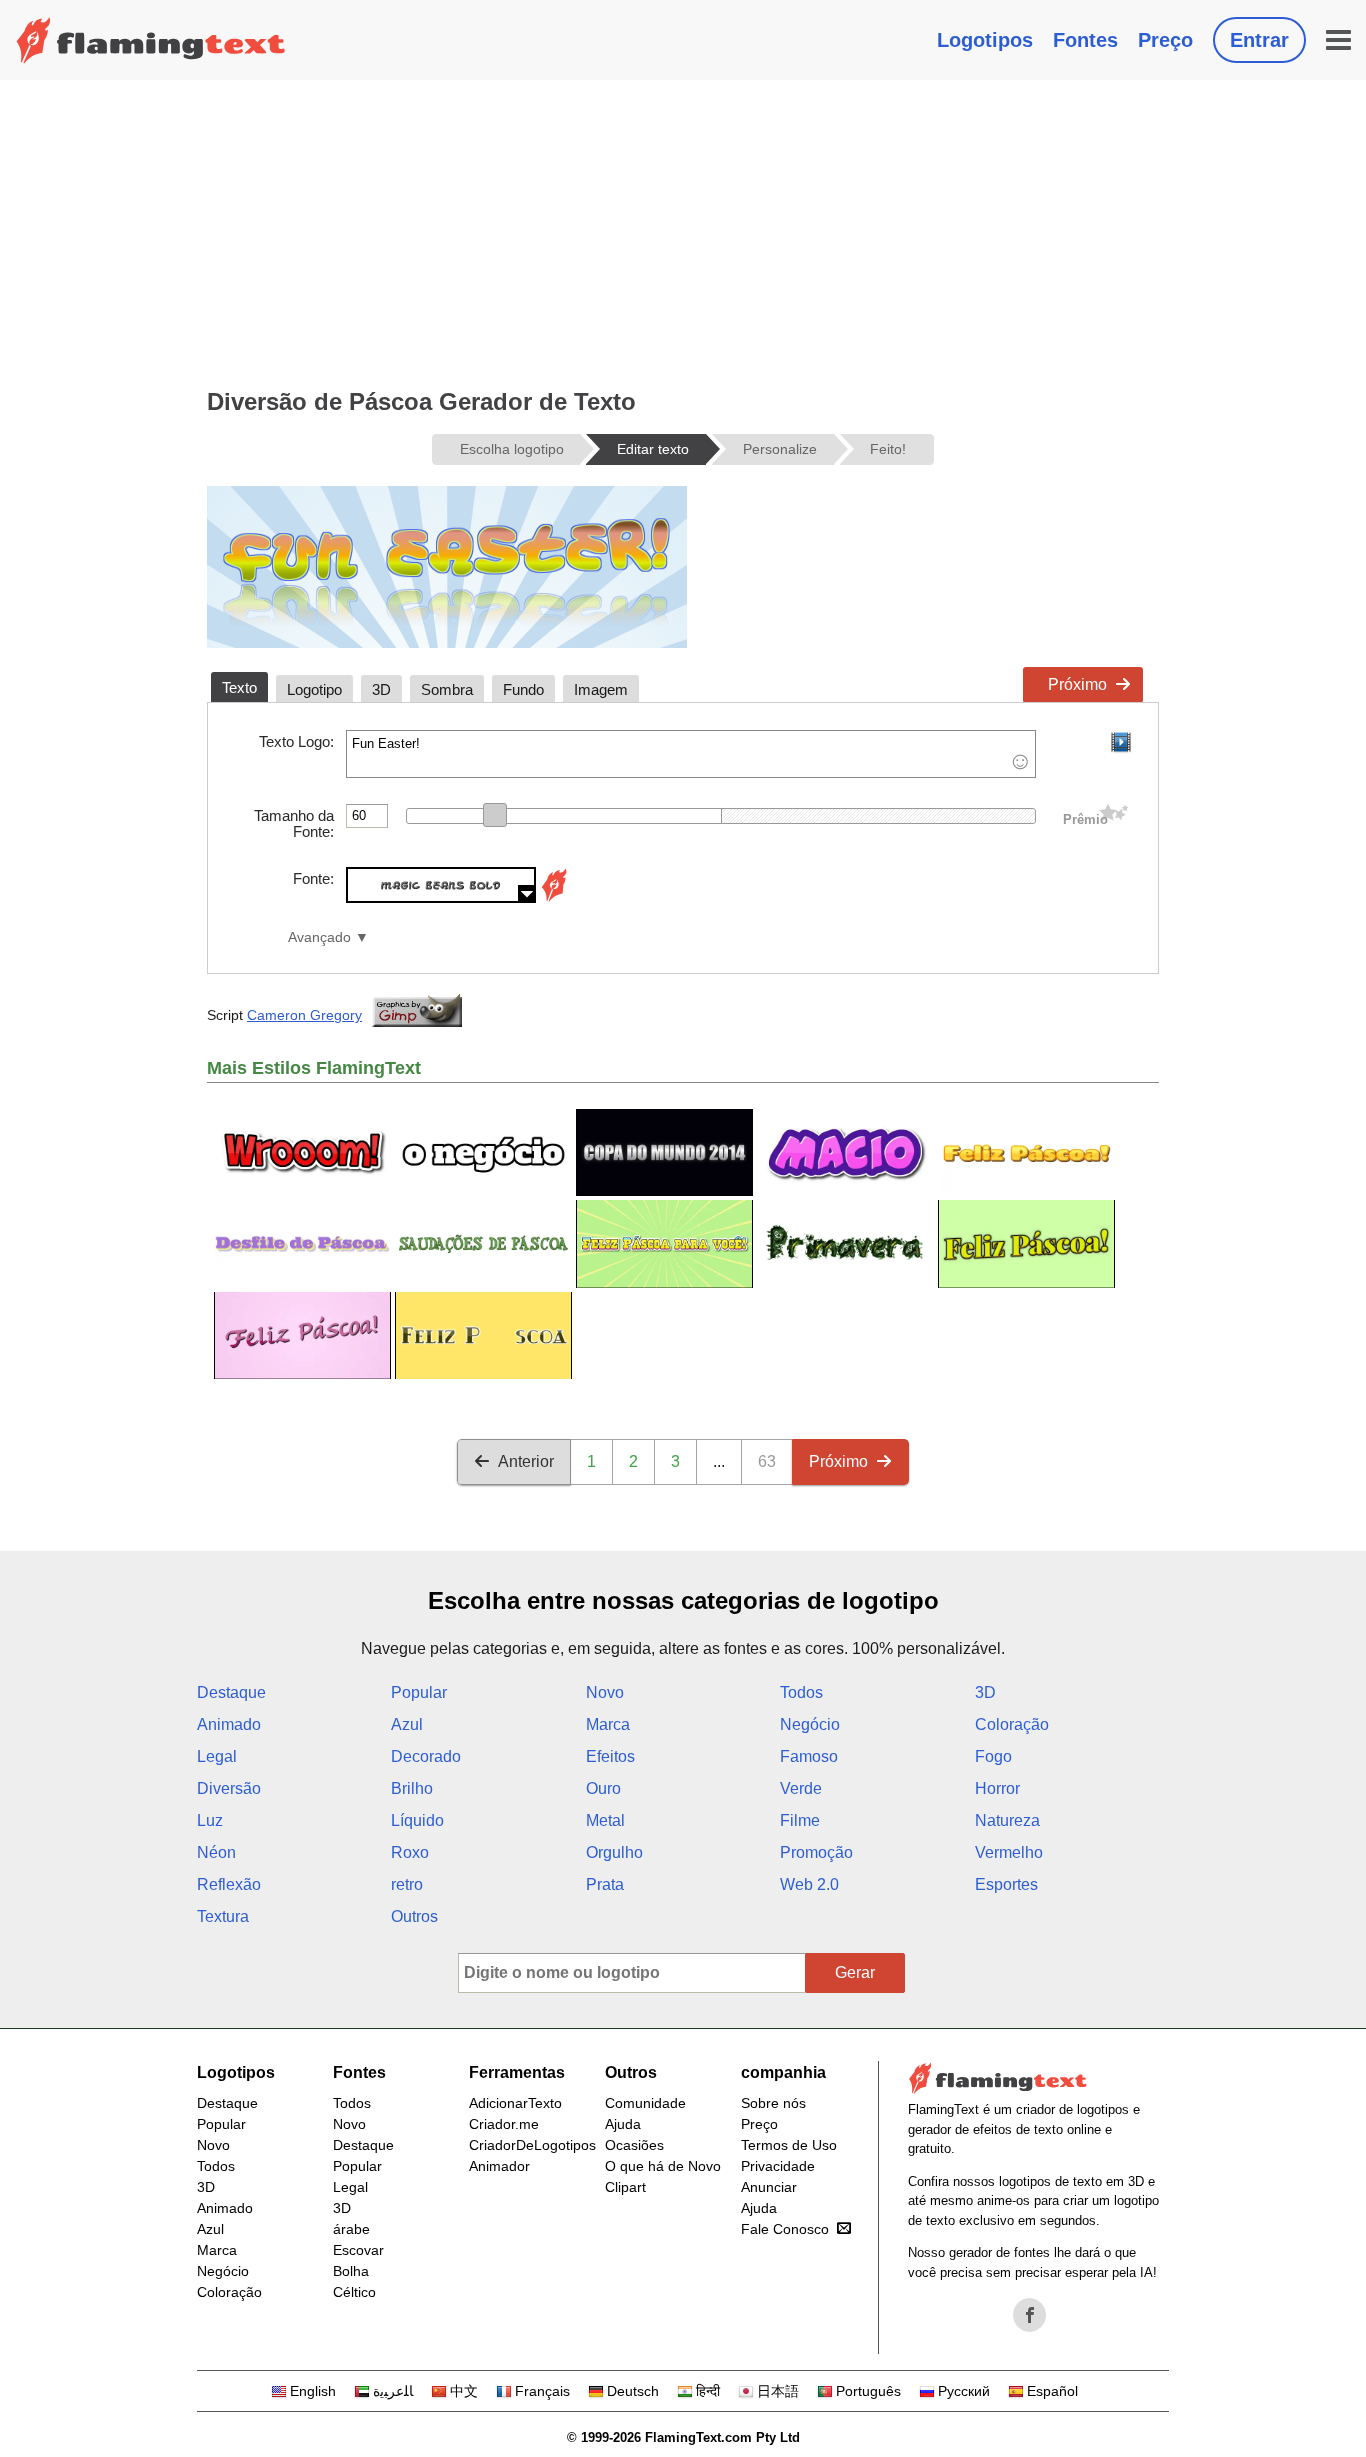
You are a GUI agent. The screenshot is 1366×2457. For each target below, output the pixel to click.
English (313, 2391)
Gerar (855, 1972)
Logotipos (985, 40)
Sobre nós (773, 2103)
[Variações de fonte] (554, 897)
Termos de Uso (789, 2145)
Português (868, 2391)
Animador (499, 2166)
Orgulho (614, 1852)
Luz (210, 1820)
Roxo (410, 1852)
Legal (217, 1756)
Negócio (810, 1724)
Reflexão (229, 1884)
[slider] (495, 815)
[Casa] (151, 40)
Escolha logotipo (512, 449)
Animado (229, 1724)
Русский (964, 2391)
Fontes (1085, 40)
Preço (1165, 40)
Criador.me (504, 2124)
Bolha (351, 2271)
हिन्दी (708, 2391)
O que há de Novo (663, 2166)
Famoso (809, 1756)
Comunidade (645, 2103)
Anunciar (769, 2187)
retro (407, 1884)
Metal (605, 1820)
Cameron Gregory (304, 1015)
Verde (801, 1788)
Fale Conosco (785, 2229)
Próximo (1077, 684)
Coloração (1012, 1724)
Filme (800, 1820)
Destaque (231, 1692)
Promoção (816, 1852)
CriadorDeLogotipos (532, 2145)
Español (1052, 2391)
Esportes (1006, 1884)
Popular (419, 1692)
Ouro (603, 1788)
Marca (608, 1724)
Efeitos (610, 1756)
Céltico (354, 2292)
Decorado (426, 1756)
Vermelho (1009, 1852)
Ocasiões (634, 2145)
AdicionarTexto (515, 2103)
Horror (997, 1788)
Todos (801, 1692)
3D (985, 1692)
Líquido (417, 1820)
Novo (605, 1692)
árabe (351, 2229)
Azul (407, 1724)
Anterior (526, 1461)
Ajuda (623, 2124)
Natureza (1007, 1820)
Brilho (412, 1788)
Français (542, 2391)
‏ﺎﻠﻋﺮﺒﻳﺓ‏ (393, 2391)
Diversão (229, 1788)
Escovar (358, 2250)
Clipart (625, 2187)
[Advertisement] (683, 230)
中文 (464, 2391)
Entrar (1259, 40)
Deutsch (633, 2391)
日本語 (778, 2391)
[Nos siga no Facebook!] (1030, 2315)
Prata (605, 1884)
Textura (223, 1916)
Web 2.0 (809, 1884)
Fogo (993, 1756)
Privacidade (778, 2166)
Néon (216, 1852)
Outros (414, 1916)
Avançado (319, 937)
